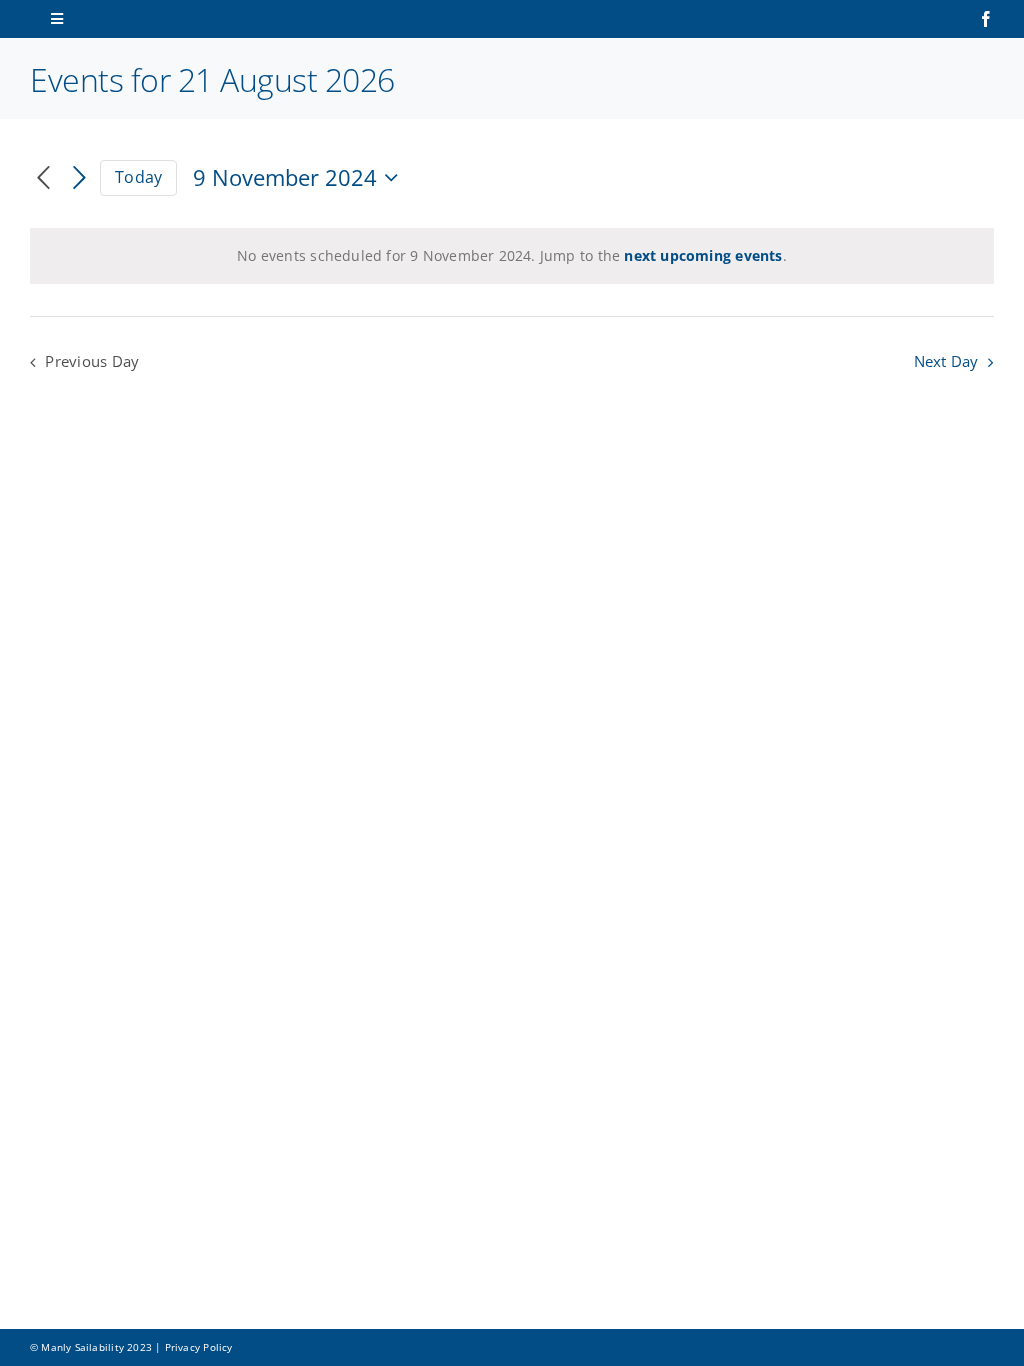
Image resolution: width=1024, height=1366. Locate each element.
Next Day (946, 361)
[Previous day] (43, 178)
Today (138, 177)
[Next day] (79, 178)
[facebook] (986, 19)
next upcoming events (703, 255)
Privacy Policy (199, 1347)
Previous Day (92, 361)
